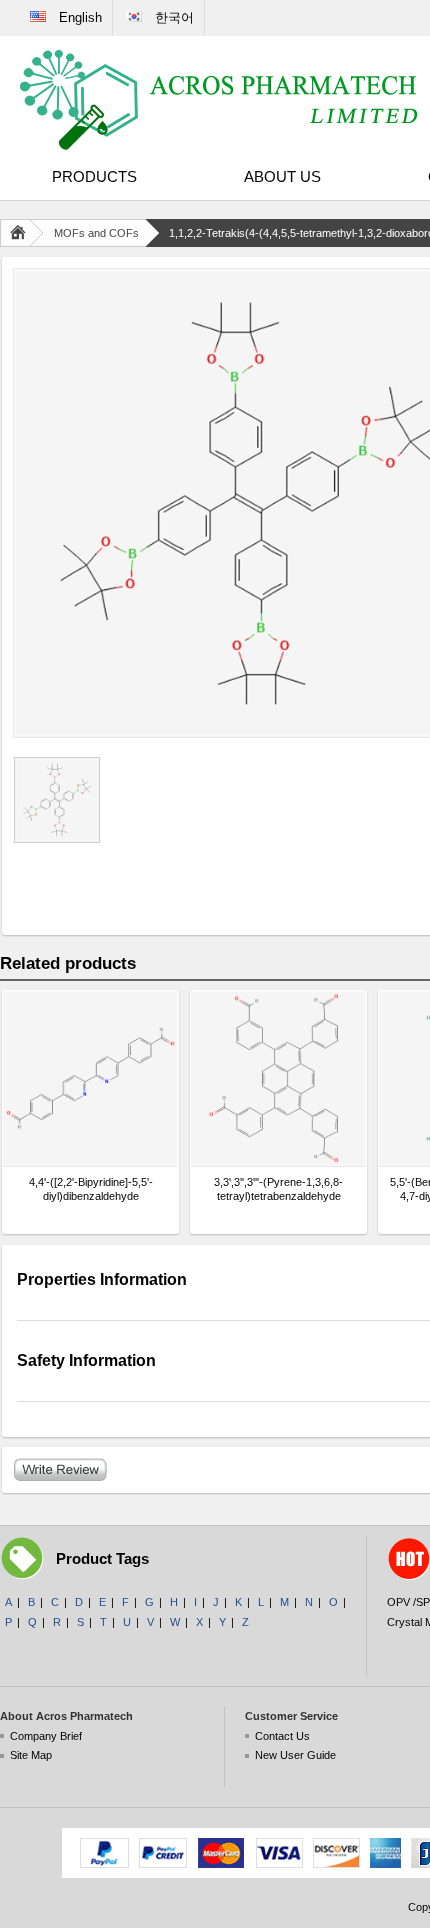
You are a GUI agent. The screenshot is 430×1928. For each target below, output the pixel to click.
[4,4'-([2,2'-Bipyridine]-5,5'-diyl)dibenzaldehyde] (90, 1078)
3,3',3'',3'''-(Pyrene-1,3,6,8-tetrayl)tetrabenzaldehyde (278, 1189)
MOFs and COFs (96, 233)
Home (22, 233)
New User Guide (295, 1755)
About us (282, 176)
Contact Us (282, 1736)
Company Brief (46, 1736)
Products (94, 176)
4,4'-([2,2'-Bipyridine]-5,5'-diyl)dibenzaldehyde (91, 1189)
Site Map (31, 1755)
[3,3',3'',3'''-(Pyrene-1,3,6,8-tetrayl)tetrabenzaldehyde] (278, 1078)
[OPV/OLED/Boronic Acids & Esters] (220, 100)
